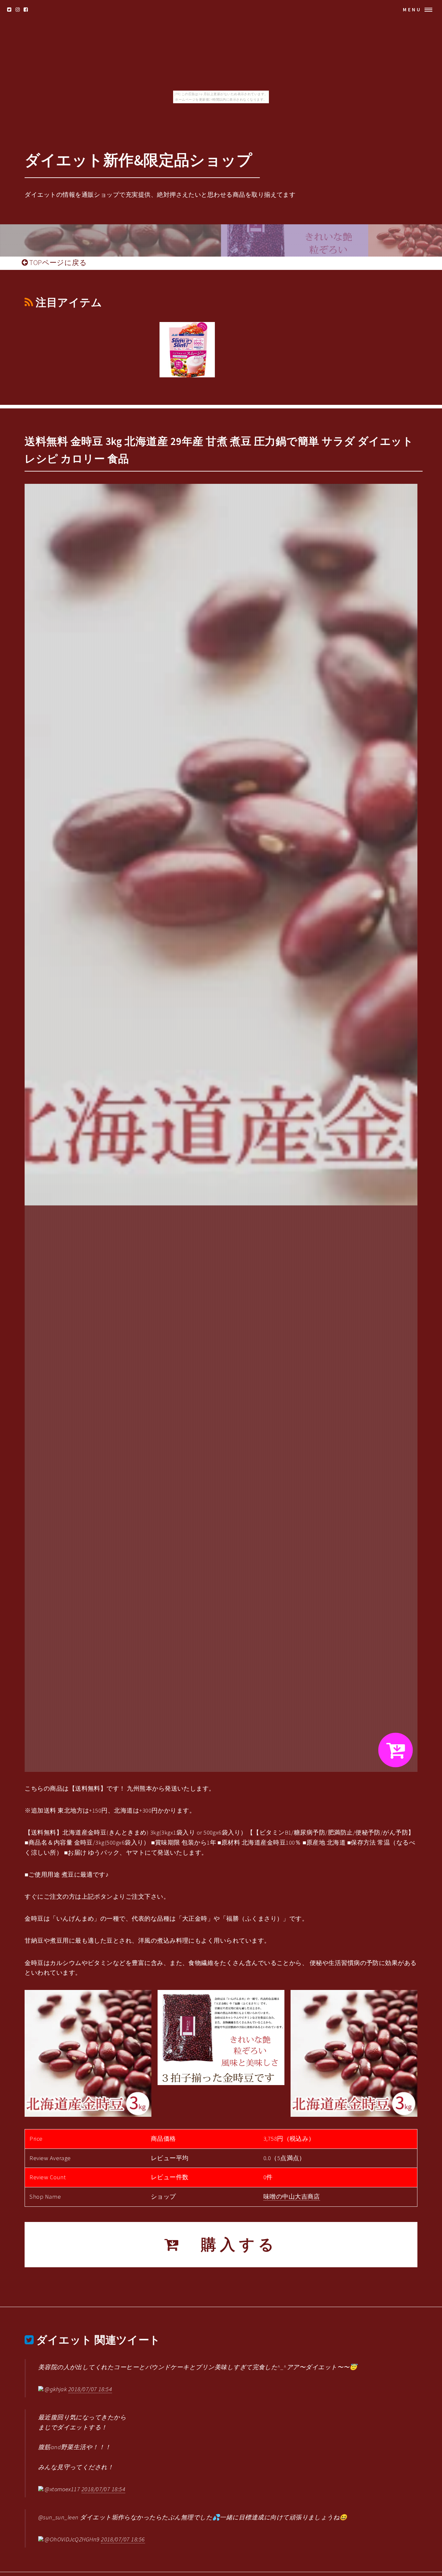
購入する (230, 2244)
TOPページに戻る (57, 262)
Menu (412, 10)
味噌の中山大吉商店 (292, 2197)
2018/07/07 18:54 (90, 2389)
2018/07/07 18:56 (123, 2539)
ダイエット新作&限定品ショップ (138, 160)
